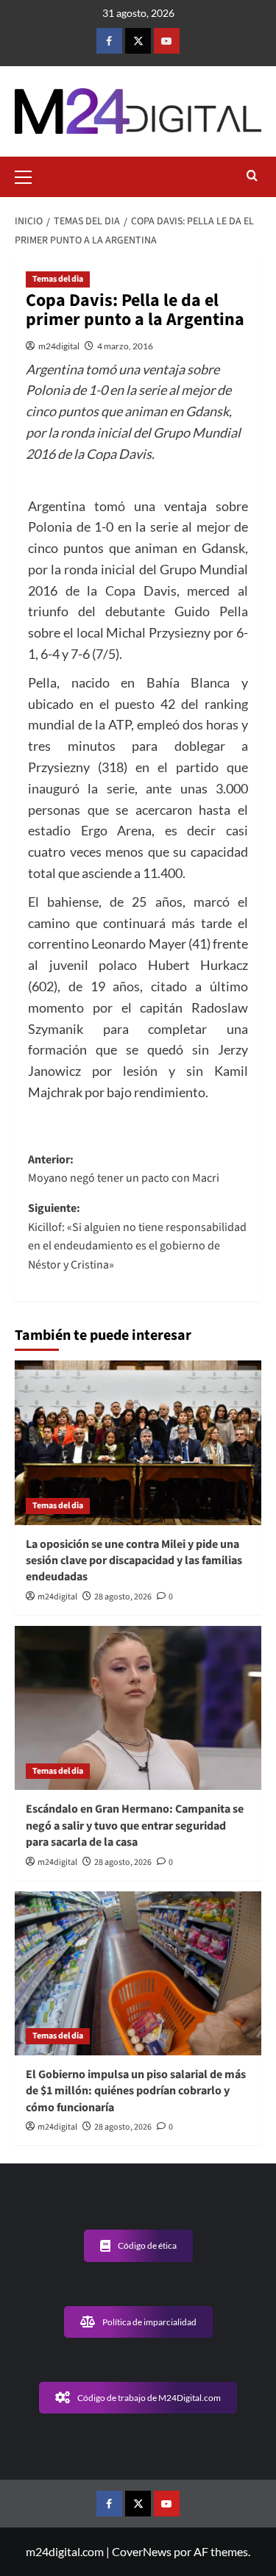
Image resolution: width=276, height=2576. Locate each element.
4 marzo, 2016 (125, 346)
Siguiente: (137, 1237)
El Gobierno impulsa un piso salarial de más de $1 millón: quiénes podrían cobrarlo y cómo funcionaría (136, 2091)
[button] (29, 175)
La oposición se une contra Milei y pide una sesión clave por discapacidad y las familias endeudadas (134, 1561)
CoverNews (142, 2551)
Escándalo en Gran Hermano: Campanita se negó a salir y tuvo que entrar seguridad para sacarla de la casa (135, 1826)
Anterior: (124, 1169)
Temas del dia (58, 279)
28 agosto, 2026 (123, 1597)
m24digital (59, 346)
